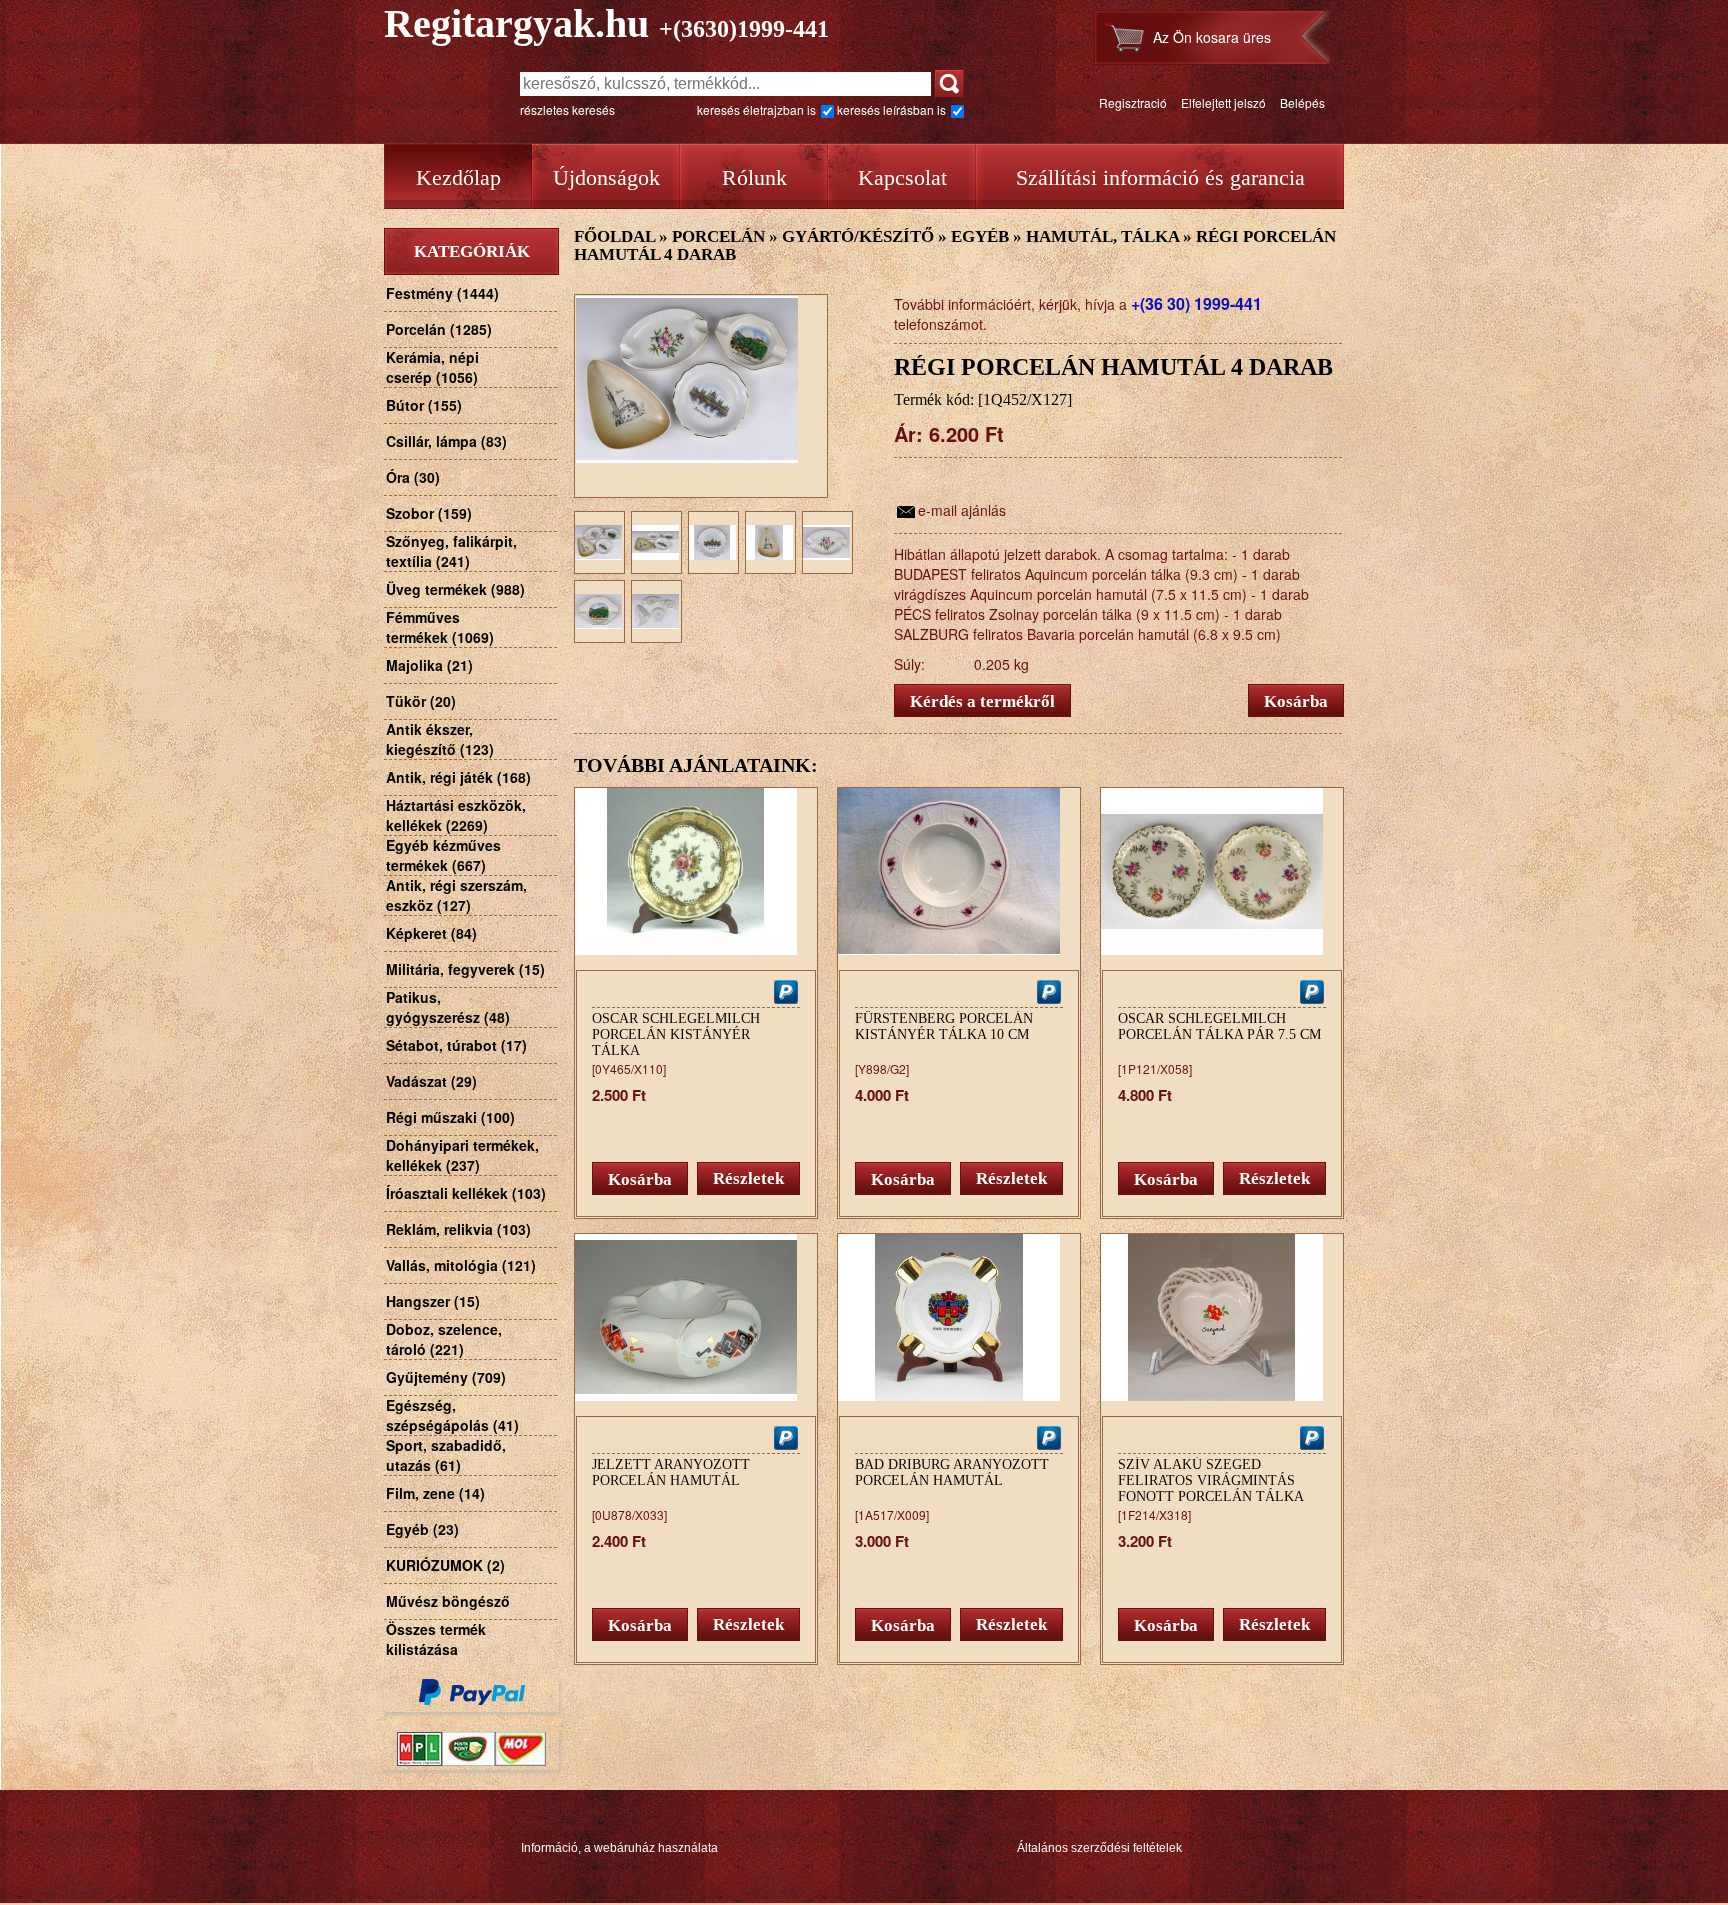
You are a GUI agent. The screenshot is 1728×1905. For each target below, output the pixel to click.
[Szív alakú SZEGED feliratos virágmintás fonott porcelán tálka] (1212, 1395)
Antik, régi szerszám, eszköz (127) (456, 895)
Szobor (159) (429, 513)
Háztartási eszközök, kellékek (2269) (456, 815)
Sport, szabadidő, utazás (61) (446, 1455)
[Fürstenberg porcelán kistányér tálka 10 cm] (949, 949)
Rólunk (754, 177)
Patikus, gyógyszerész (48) (448, 1007)
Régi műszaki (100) (450, 1117)
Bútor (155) (424, 405)
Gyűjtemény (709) (446, 1377)
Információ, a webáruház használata (619, 1848)
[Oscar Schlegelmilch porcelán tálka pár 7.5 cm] (1212, 949)
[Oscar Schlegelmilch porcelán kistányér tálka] (686, 949)
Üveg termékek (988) (455, 589)
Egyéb (980, 236)
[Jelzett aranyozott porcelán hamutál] (686, 1395)
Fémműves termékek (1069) (440, 627)
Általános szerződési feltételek (1099, 1848)
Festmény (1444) (442, 293)
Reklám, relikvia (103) (458, 1229)
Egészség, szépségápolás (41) (452, 1415)
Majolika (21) (429, 665)
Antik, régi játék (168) (458, 777)
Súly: (909, 664)
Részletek (748, 1178)
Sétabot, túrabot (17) (456, 1045)
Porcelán (718, 236)
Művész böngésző (448, 1601)
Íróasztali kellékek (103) (466, 1193)
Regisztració (1133, 102)
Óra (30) (413, 477)
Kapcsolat (902, 177)
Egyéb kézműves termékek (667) (443, 855)
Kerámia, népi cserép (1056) (432, 367)
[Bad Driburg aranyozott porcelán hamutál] (949, 1395)
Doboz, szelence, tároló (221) (444, 1339)
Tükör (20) (421, 701)
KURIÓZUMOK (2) (445, 1565)
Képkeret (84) (431, 933)
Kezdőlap (458, 177)
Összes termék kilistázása (436, 1639)
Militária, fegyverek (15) (465, 969)
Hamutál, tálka (1102, 236)
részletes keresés (567, 109)
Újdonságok (606, 177)
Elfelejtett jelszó (1223, 102)
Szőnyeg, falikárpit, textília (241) (451, 551)
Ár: (908, 433)
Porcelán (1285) (439, 329)
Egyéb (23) (422, 1529)
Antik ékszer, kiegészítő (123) (440, 739)
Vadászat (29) (431, 1081)
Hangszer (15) (433, 1301)
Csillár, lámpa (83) (446, 441)
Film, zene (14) (435, 1493)
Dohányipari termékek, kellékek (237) (462, 1155)
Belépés (1302, 102)
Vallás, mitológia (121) (461, 1265)
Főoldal (614, 236)
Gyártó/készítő (858, 236)
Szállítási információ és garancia (1160, 177)
